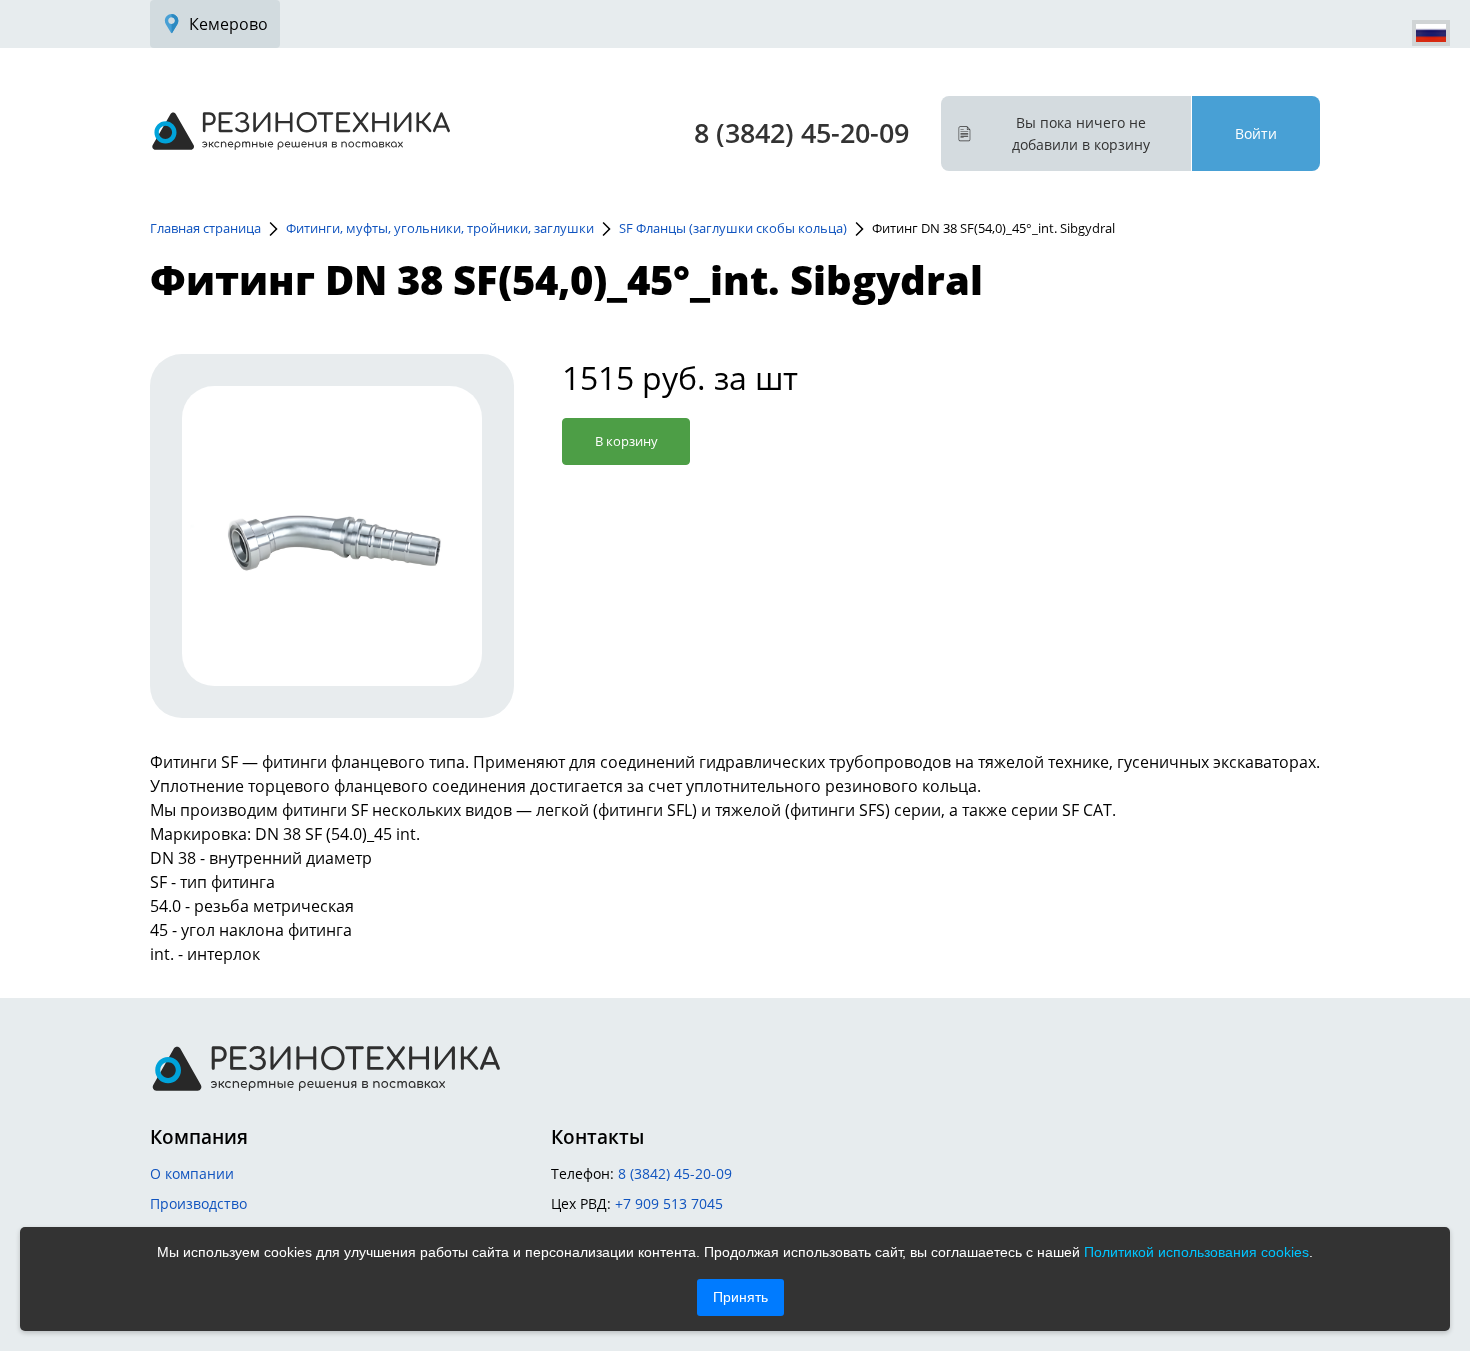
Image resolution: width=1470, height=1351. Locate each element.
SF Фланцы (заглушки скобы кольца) (733, 228)
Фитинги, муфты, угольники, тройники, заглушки (440, 228)
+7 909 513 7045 (669, 1203)
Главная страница (205, 228)
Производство (198, 1203)
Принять (740, 1297)
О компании (192, 1173)
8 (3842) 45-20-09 (801, 132)
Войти (1256, 133)
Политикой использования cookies (1196, 1252)
